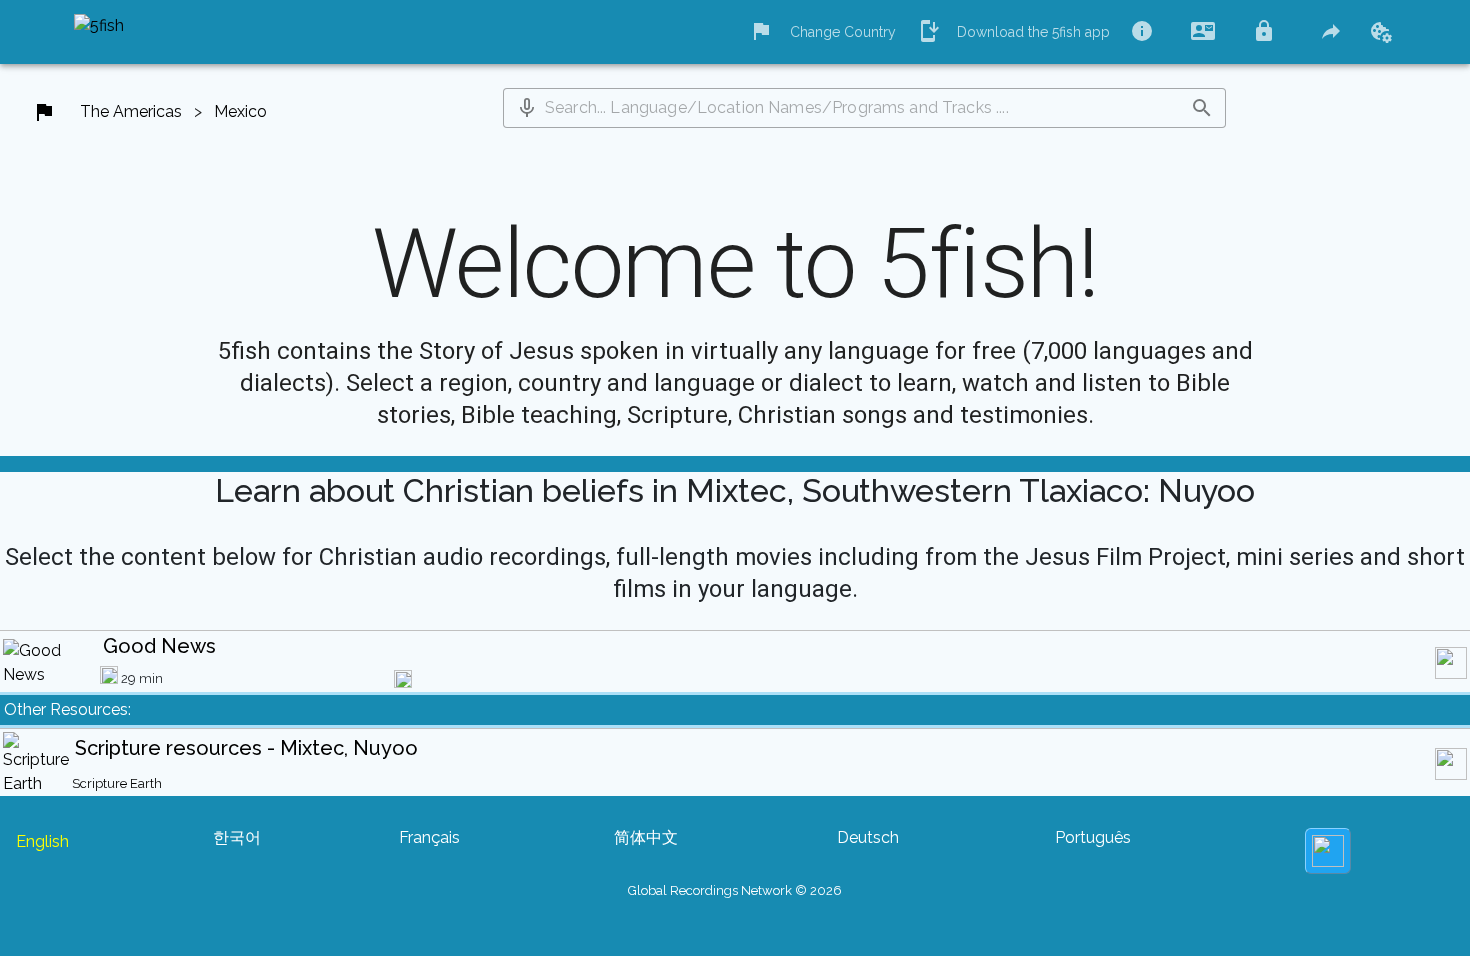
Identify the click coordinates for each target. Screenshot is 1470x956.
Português (1093, 837)
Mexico (240, 111)
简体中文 (646, 837)
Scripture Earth (117, 783)
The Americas (131, 111)
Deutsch (868, 837)
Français (429, 837)
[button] (527, 108)
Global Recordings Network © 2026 (735, 890)
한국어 (237, 837)
